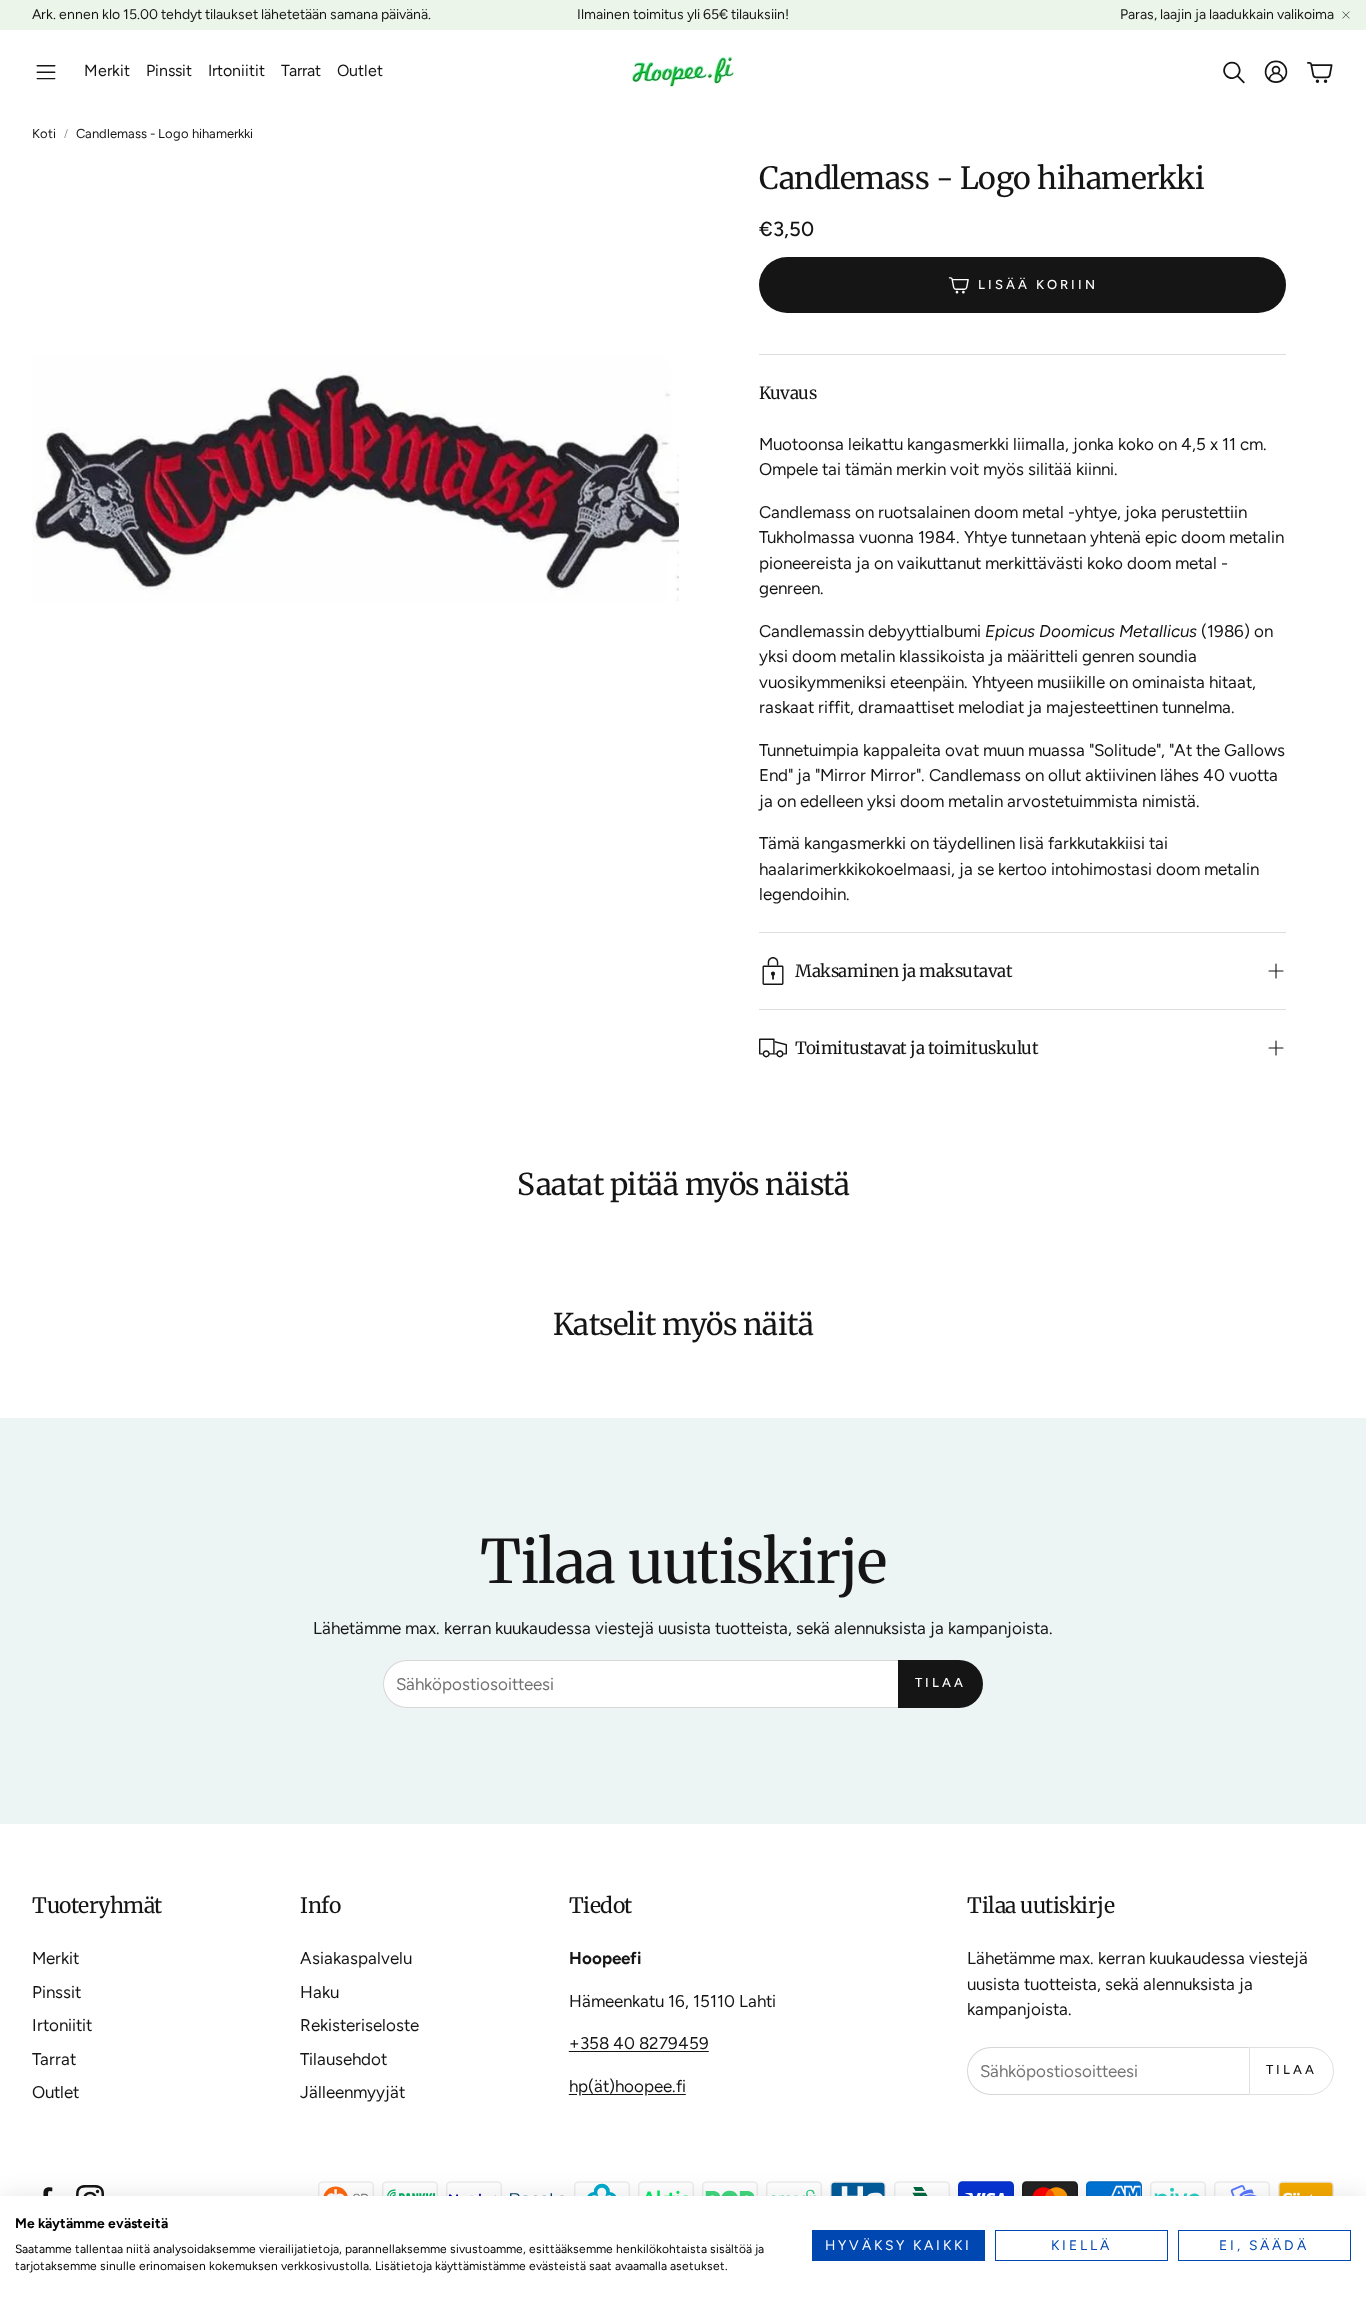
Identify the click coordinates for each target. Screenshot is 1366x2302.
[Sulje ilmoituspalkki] (1346, 15)
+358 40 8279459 (639, 2043)
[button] (46, 72)
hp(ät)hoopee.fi (627, 2086)
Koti (44, 133)
